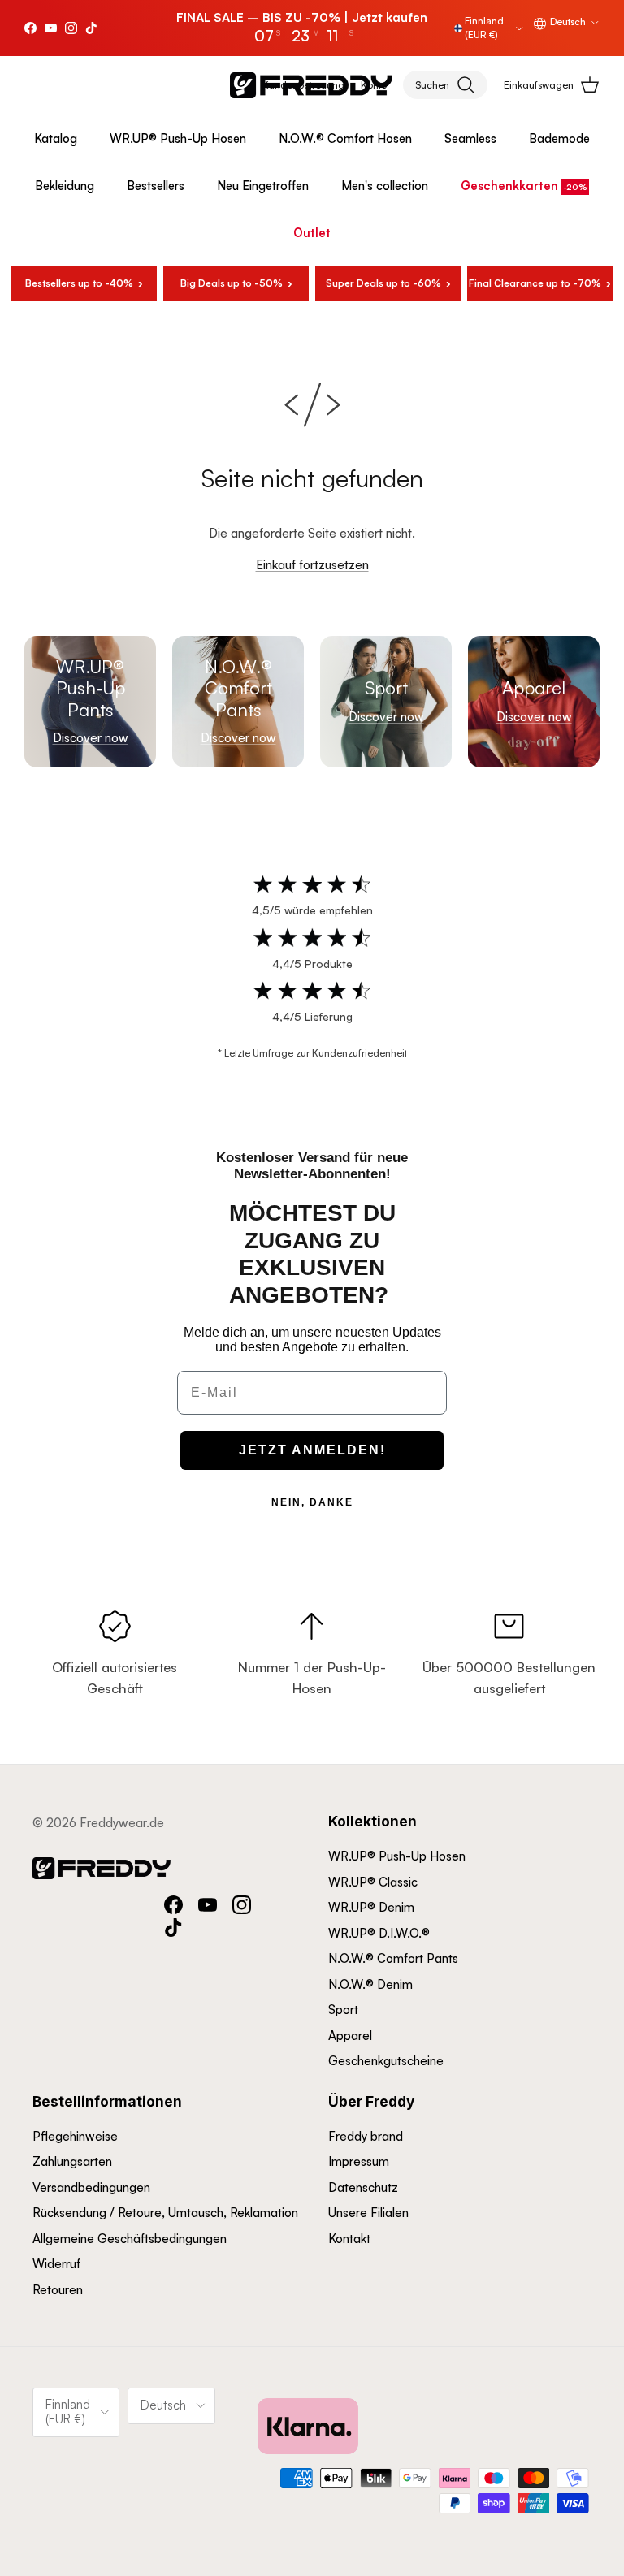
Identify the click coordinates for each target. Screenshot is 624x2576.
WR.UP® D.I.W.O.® (379, 1933)
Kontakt (349, 2239)
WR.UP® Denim (371, 1907)
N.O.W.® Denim (370, 1984)
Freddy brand (366, 2136)
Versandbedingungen (91, 2187)
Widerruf (56, 2264)
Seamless (470, 138)
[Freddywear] (311, 85)
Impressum (359, 2161)
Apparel (350, 2036)
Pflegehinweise (75, 2136)
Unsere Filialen (368, 2213)
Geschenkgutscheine (386, 2061)
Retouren (58, 2290)
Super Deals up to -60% (383, 283)
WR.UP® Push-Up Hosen (178, 138)
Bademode (559, 138)
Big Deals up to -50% (232, 283)
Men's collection (385, 186)
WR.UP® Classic (373, 1882)
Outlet (312, 233)
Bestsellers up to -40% (79, 283)
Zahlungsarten (72, 2161)
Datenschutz (363, 2187)
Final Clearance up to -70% (535, 283)
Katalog (56, 138)
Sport (343, 2010)
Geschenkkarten (509, 186)
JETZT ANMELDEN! (312, 1450)
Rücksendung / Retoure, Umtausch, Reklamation (165, 2213)
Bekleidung (65, 186)
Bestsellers (156, 186)
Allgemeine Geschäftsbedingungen (130, 2239)
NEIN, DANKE (312, 1502)
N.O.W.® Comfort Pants (393, 1958)
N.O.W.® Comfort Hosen (345, 138)
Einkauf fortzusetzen (312, 565)
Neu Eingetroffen (263, 186)
